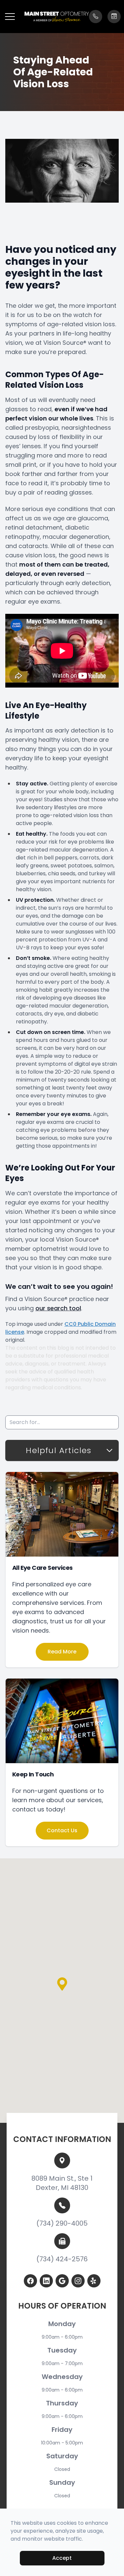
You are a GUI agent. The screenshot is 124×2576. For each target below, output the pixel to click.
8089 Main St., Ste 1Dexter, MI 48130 (62, 2183)
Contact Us (62, 1830)
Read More (62, 1652)
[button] (10, 17)
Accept (62, 2558)
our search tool (58, 1308)
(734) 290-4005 (62, 2223)
